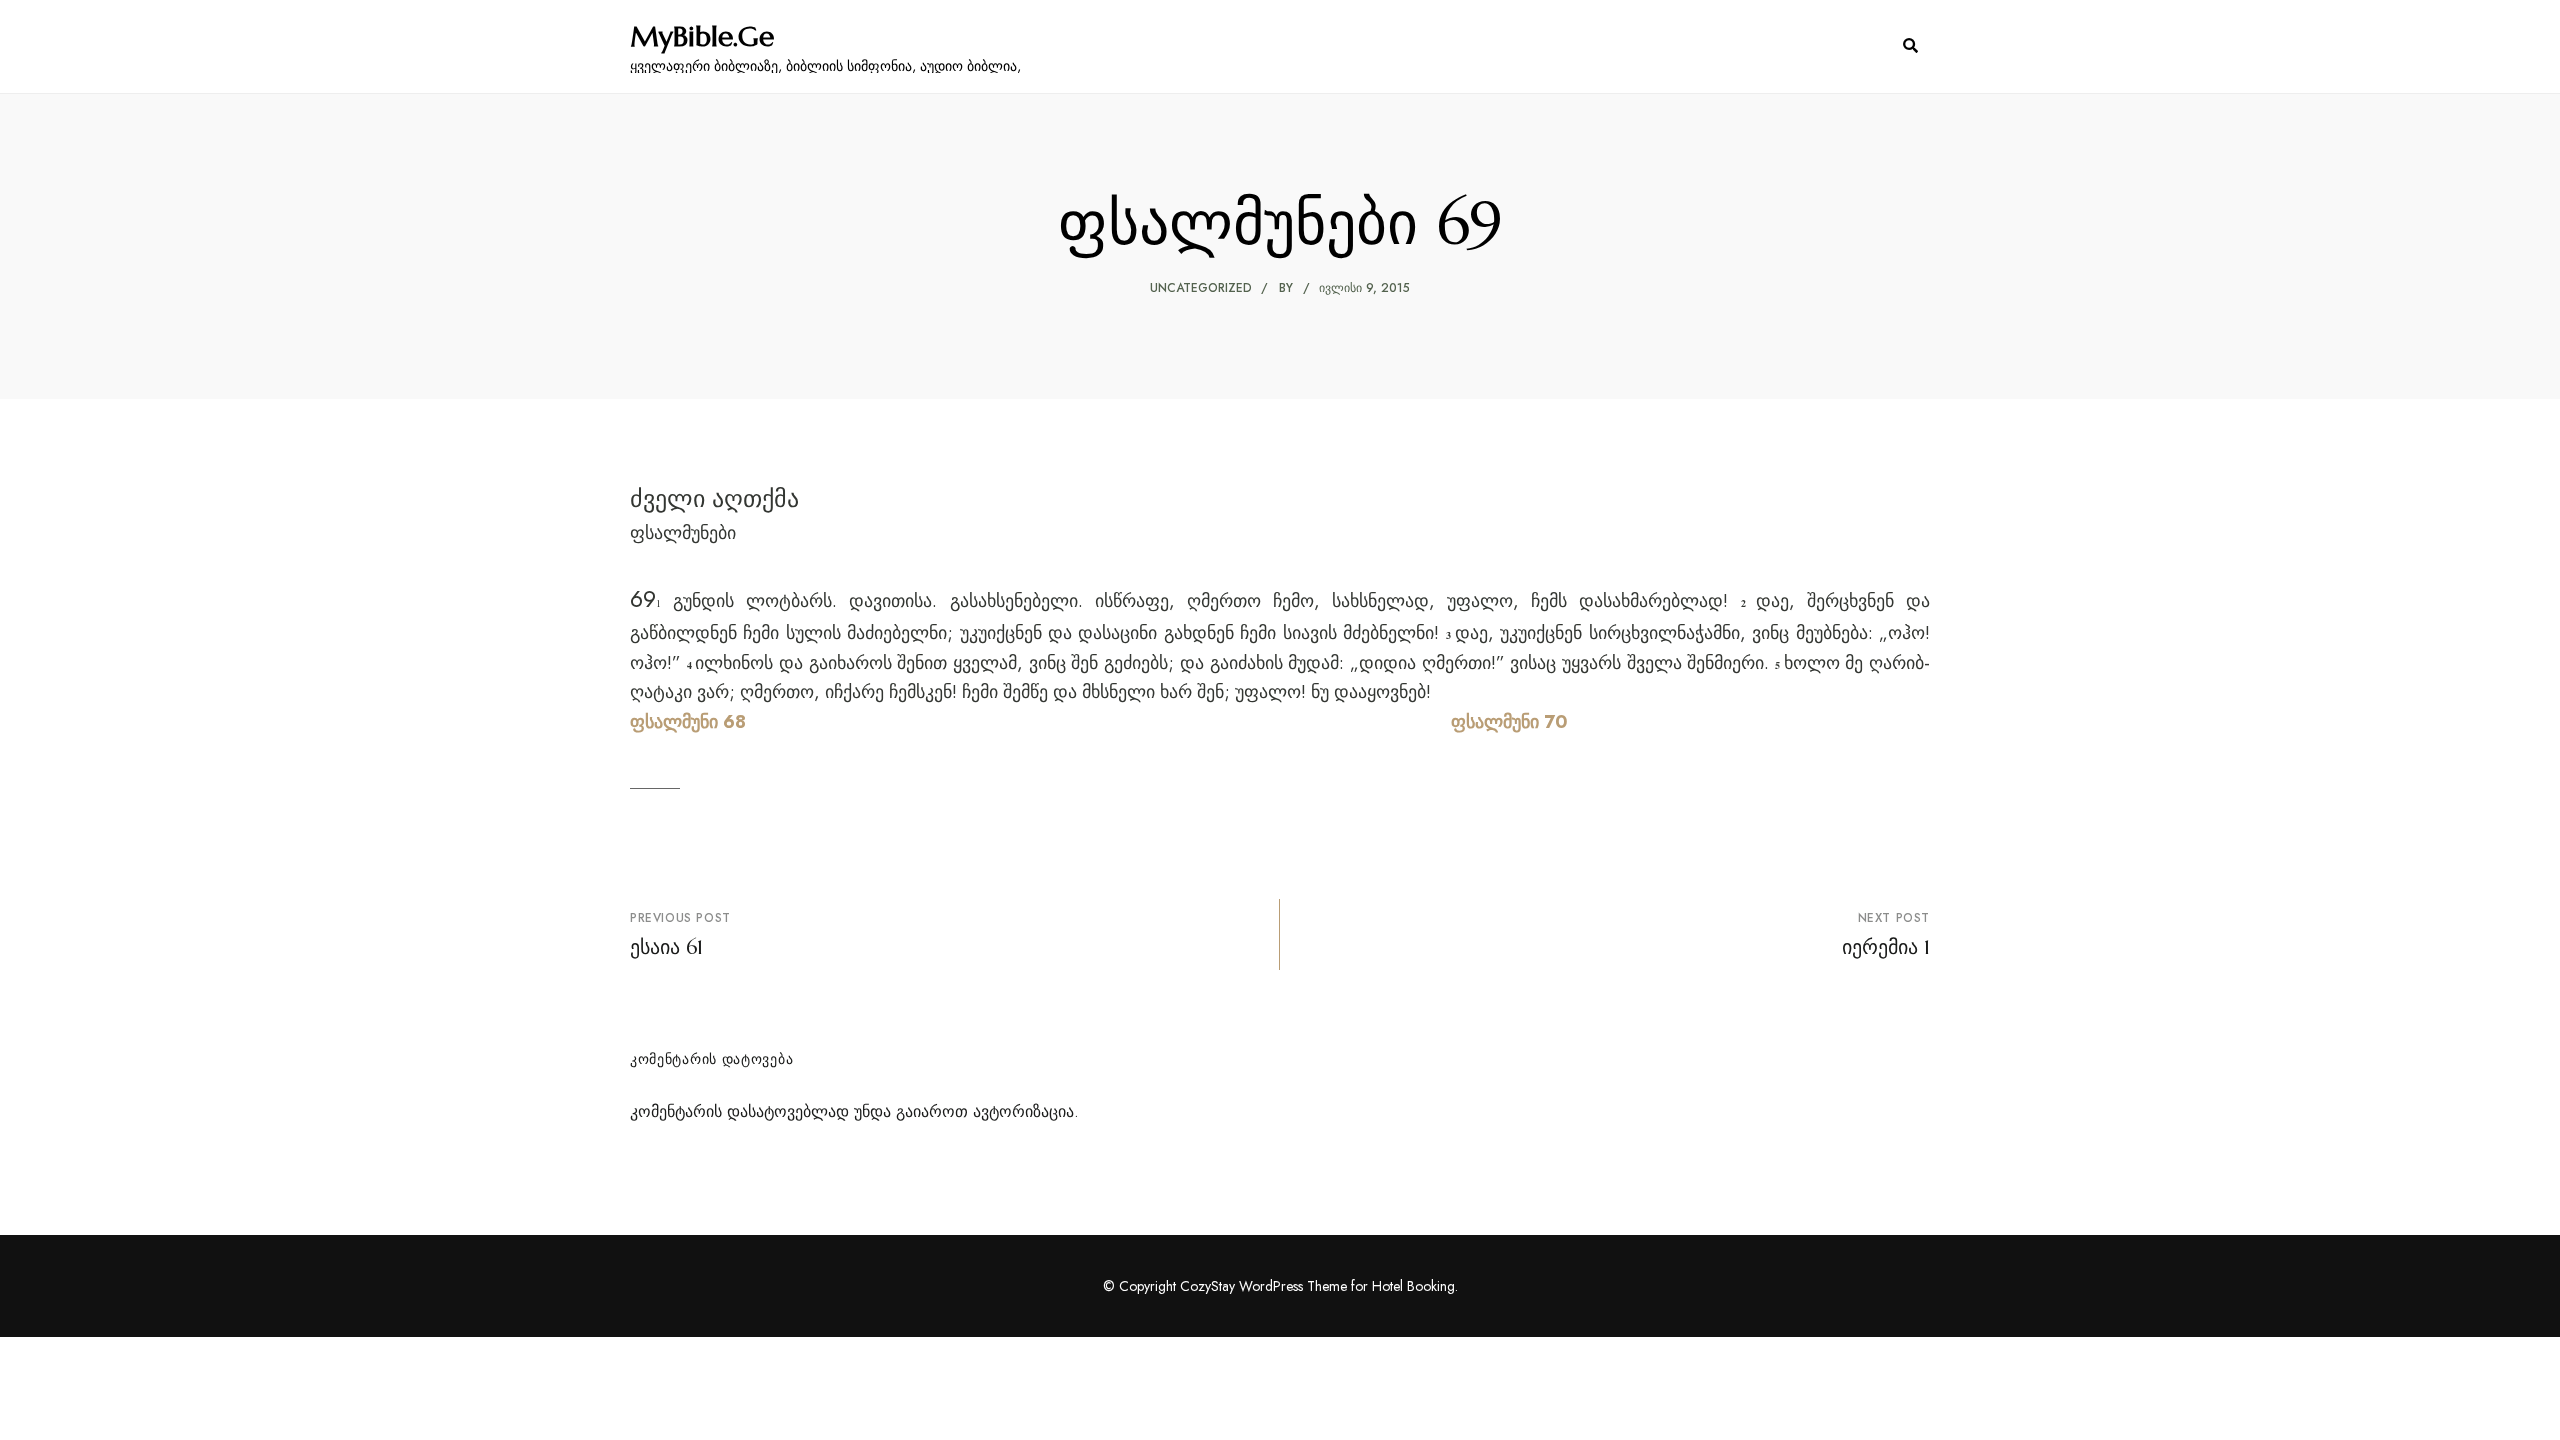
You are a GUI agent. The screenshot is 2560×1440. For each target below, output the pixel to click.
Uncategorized (1201, 288)
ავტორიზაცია (1023, 1111)
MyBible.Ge (702, 37)
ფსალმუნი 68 (688, 722)
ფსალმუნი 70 (1509, 722)
